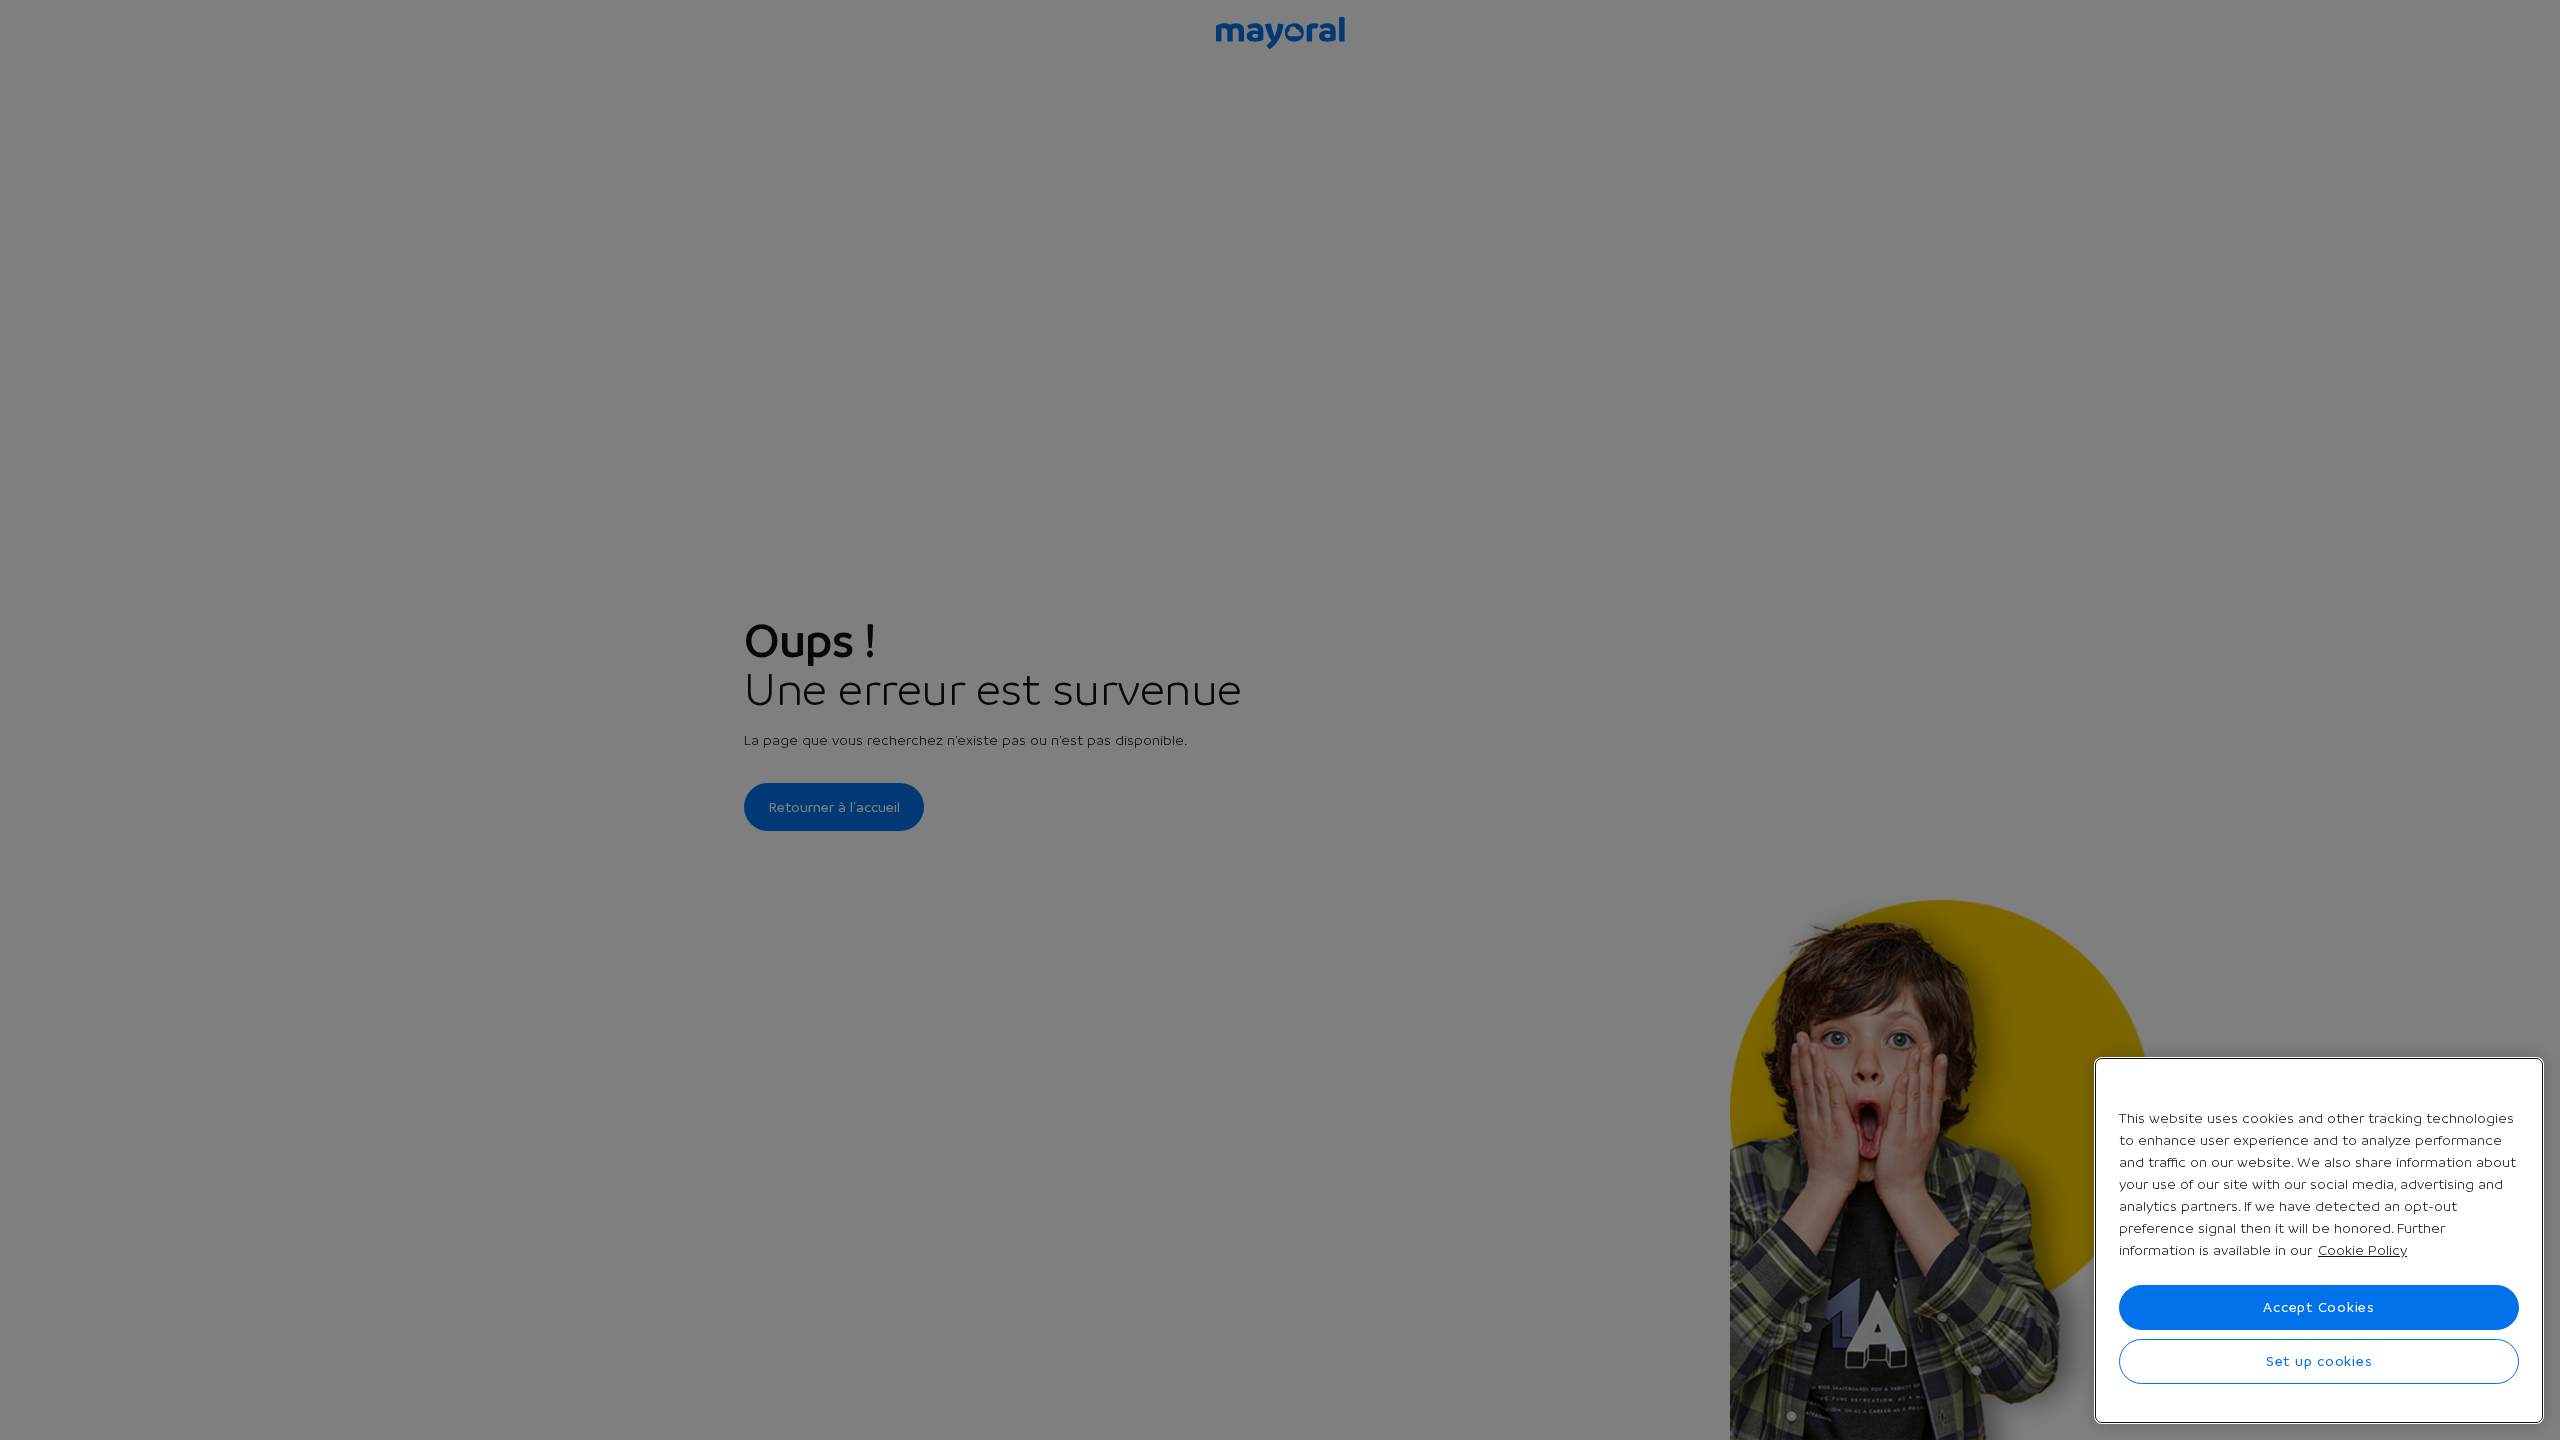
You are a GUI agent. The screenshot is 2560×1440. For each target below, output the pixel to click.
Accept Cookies (2319, 1307)
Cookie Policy (2362, 1250)
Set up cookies (2319, 1361)
